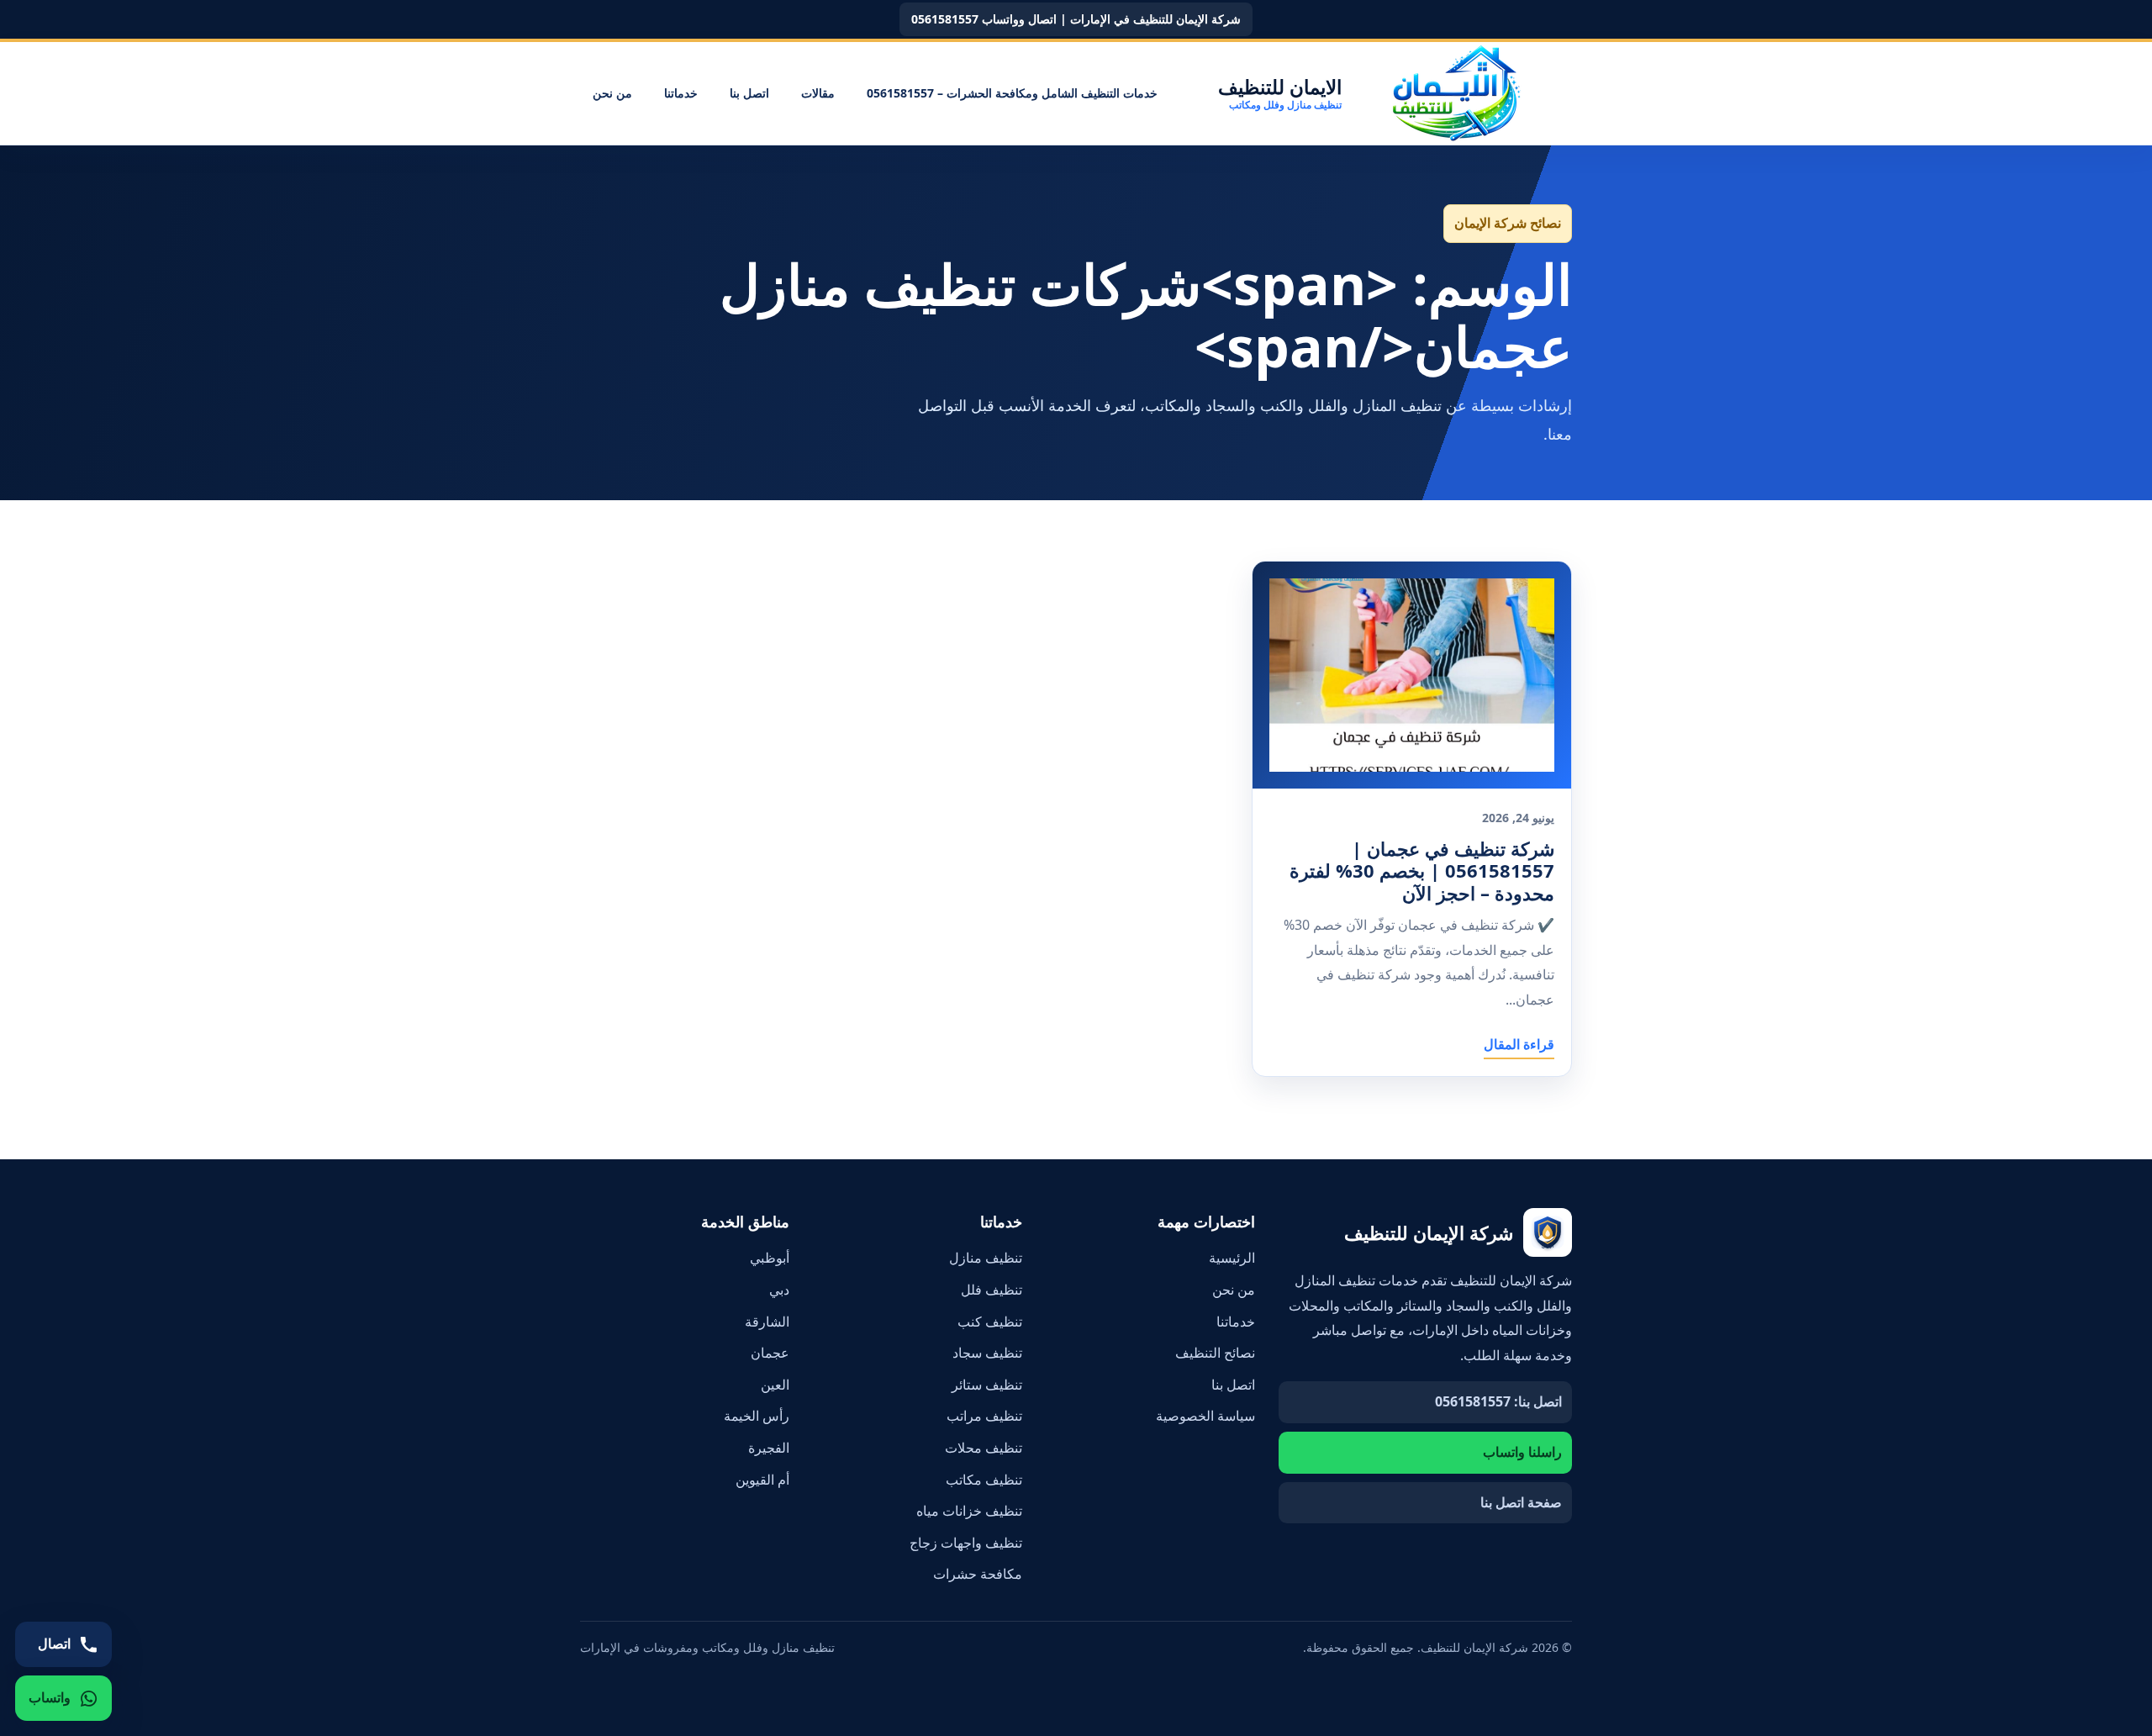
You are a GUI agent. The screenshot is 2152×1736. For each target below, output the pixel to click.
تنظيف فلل (992, 1290)
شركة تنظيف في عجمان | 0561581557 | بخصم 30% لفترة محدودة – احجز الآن (1422, 871)
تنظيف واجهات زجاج (966, 1543)
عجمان (770, 1353)
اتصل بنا (749, 93)
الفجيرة (769, 1448)
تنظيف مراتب (984, 1416)
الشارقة (767, 1322)
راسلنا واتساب (1522, 1452)
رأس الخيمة (757, 1416)
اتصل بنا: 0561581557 (1498, 1401)
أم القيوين (762, 1480)
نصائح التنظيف (1215, 1353)
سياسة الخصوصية (1205, 1416)
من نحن (612, 93)
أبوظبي (770, 1258)
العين (775, 1385)
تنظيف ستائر (987, 1385)
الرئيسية (1232, 1258)
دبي (779, 1290)
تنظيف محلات (984, 1448)
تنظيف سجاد (987, 1353)
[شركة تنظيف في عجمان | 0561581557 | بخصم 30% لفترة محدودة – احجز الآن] (1412, 675)
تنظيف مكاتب (984, 1480)
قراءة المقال (1519, 1044)
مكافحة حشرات (978, 1574)
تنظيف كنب (990, 1322)
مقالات (818, 93)
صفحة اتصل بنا (1521, 1502)
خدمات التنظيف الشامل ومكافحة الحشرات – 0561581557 (1012, 93)
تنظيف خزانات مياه (969, 1511)
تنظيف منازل (986, 1258)
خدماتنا (681, 93)
